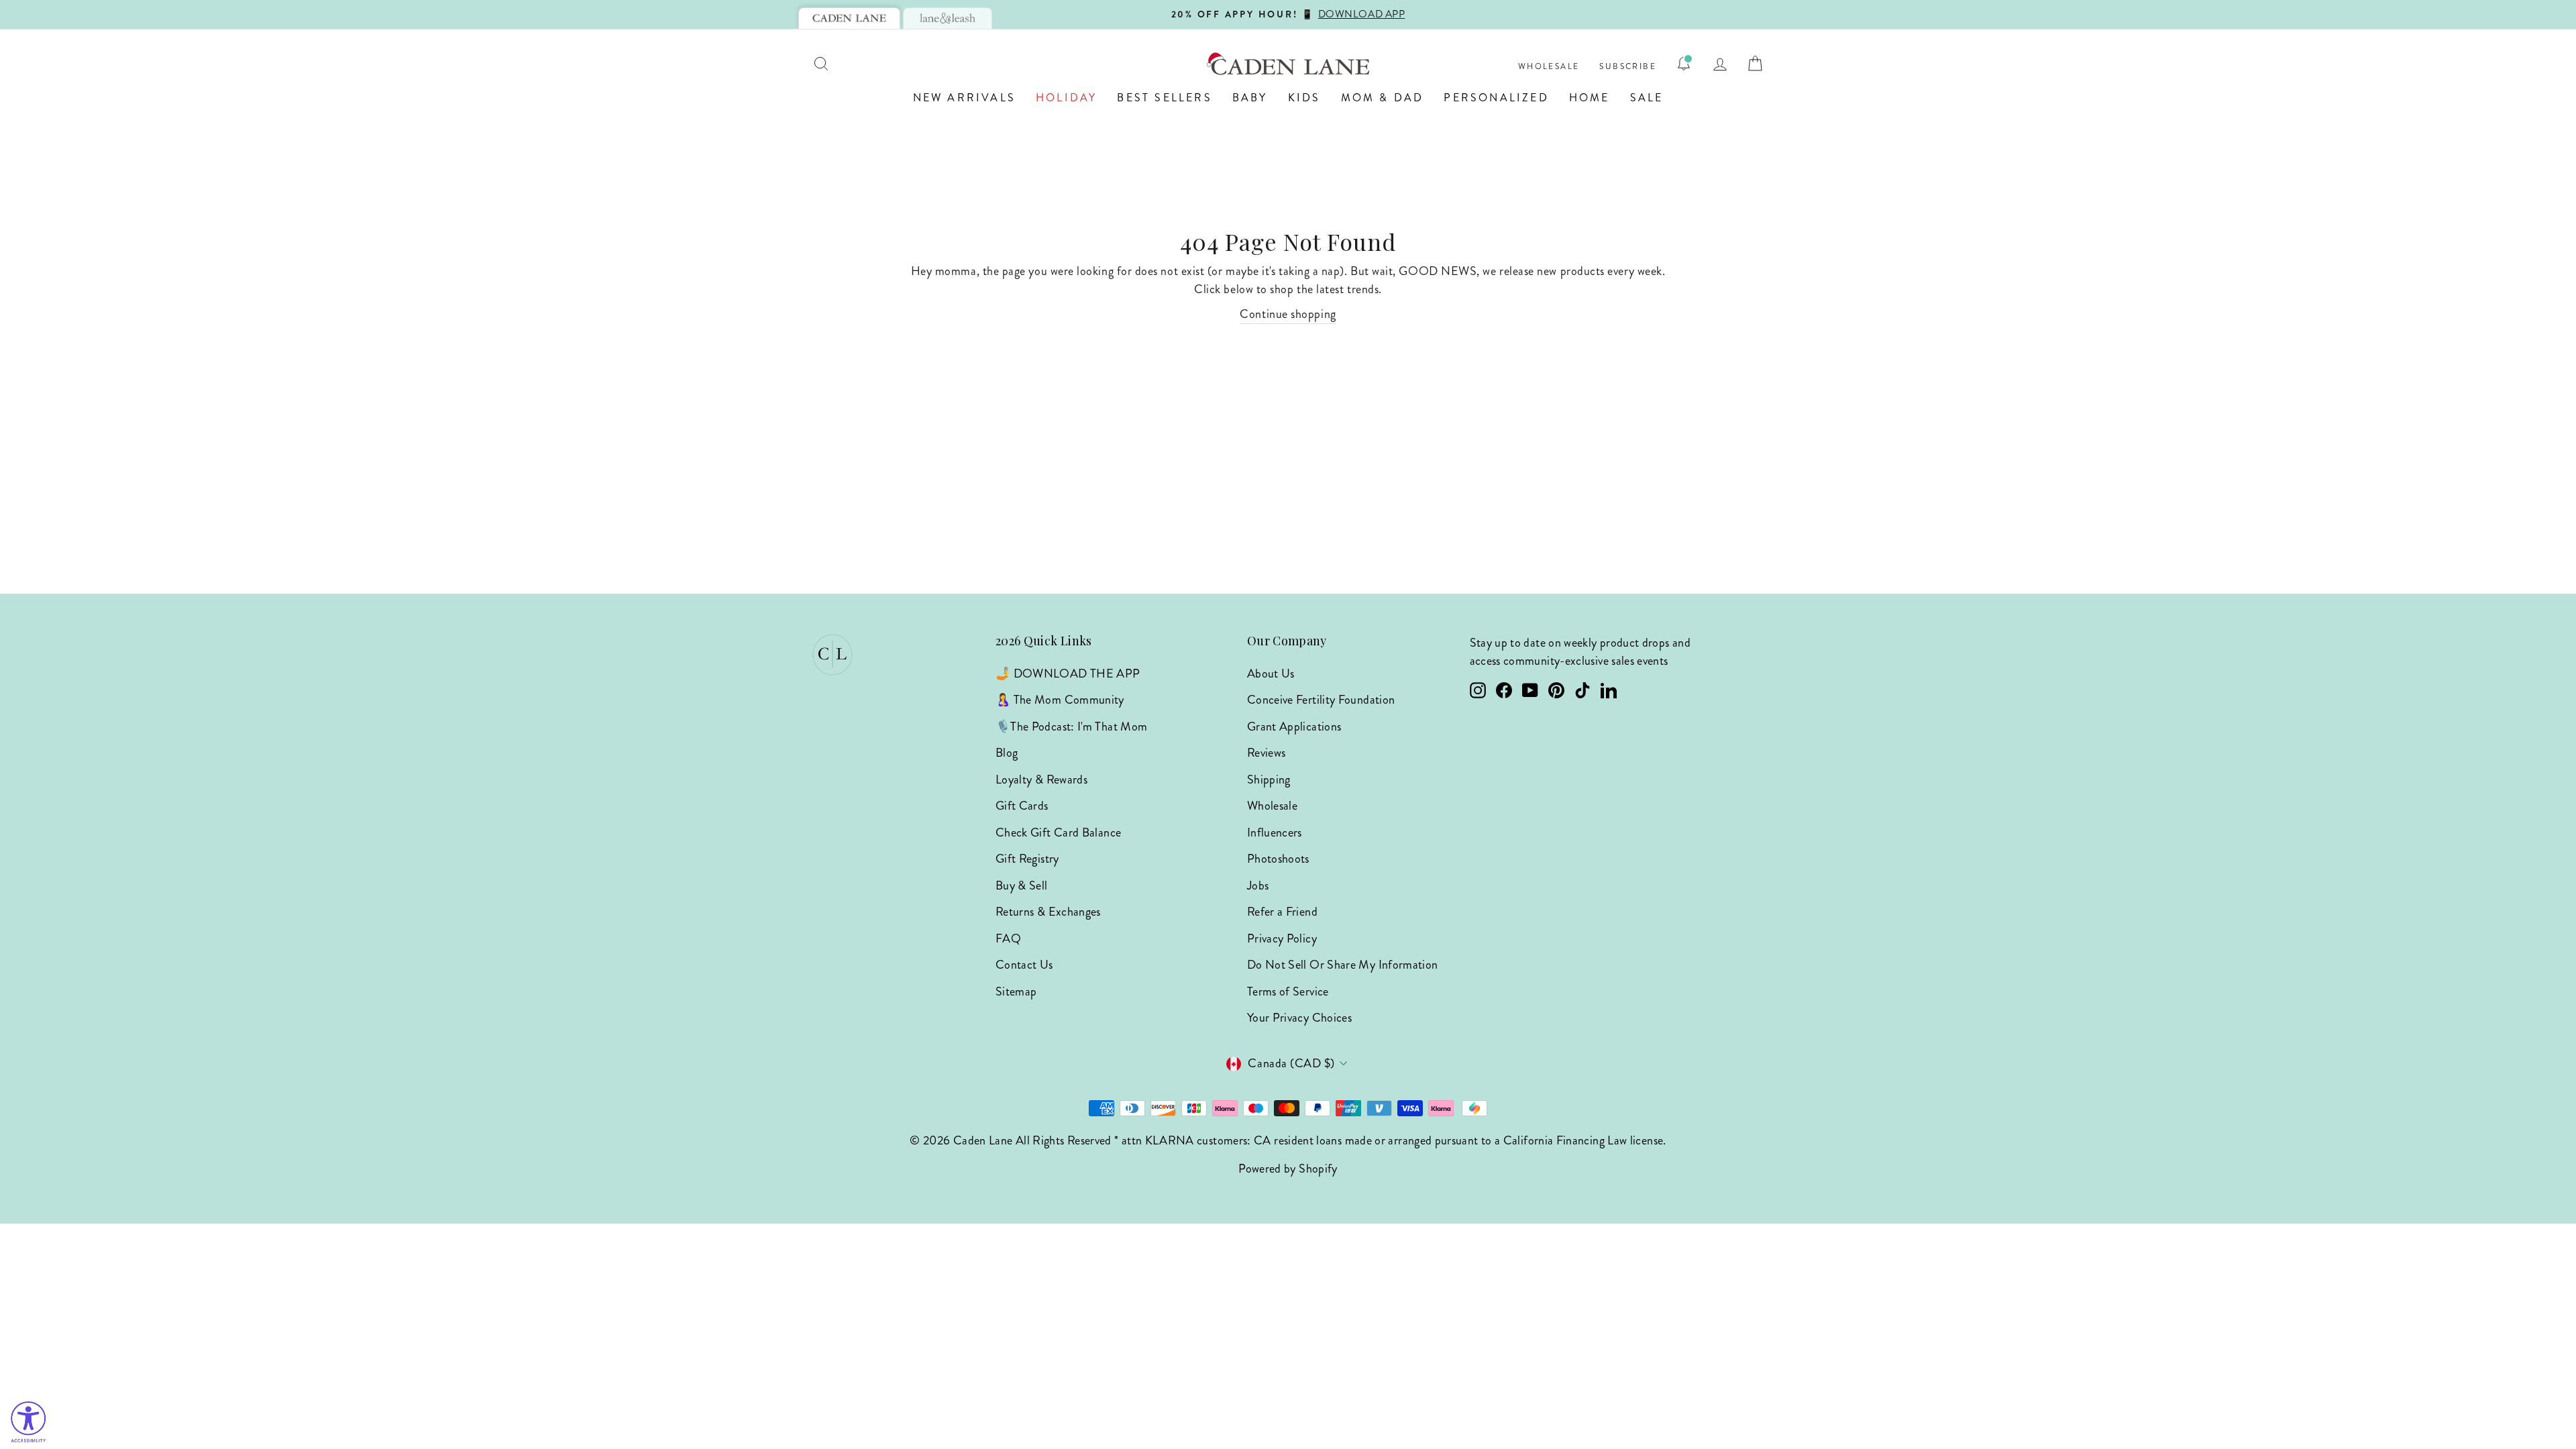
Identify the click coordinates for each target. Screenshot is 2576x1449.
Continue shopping (1288, 314)
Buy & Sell (1022, 885)
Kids (1304, 98)
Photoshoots (1278, 859)
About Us (1271, 674)
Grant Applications (1294, 727)
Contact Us (1024, 965)
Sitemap (1016, 991)
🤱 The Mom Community (1060, 700)
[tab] (849, 18)
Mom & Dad (1383, 98)
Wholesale (1549, 67)
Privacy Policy (1282, 938)
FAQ (1008, 938)
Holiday (1066, 98)
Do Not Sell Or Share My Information (1343, 965)
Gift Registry (1027, 859)
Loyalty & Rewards (1041, 780)
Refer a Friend (1282, 912)
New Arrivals (964, 98)
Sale (1647, 98)
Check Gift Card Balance (1058, 833)
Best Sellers (1164, 98)
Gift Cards (1022, 806)
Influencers (1275, 833)
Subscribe (1628, 67)
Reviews (1267, 753)
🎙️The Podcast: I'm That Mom (1071, 727)
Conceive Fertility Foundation (1321, 700)
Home (1590, 98)
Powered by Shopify (1288, 1169)
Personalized (1496, 98)
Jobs (1258, 885)
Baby (1250, 98)
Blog (1007, 753)
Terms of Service (1288, 991)
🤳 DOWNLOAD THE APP (1068, 674)
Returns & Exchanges (1048, 912)
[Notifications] (1684, 64)
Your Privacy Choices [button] (1299, 1018)
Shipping (1269, 780)
